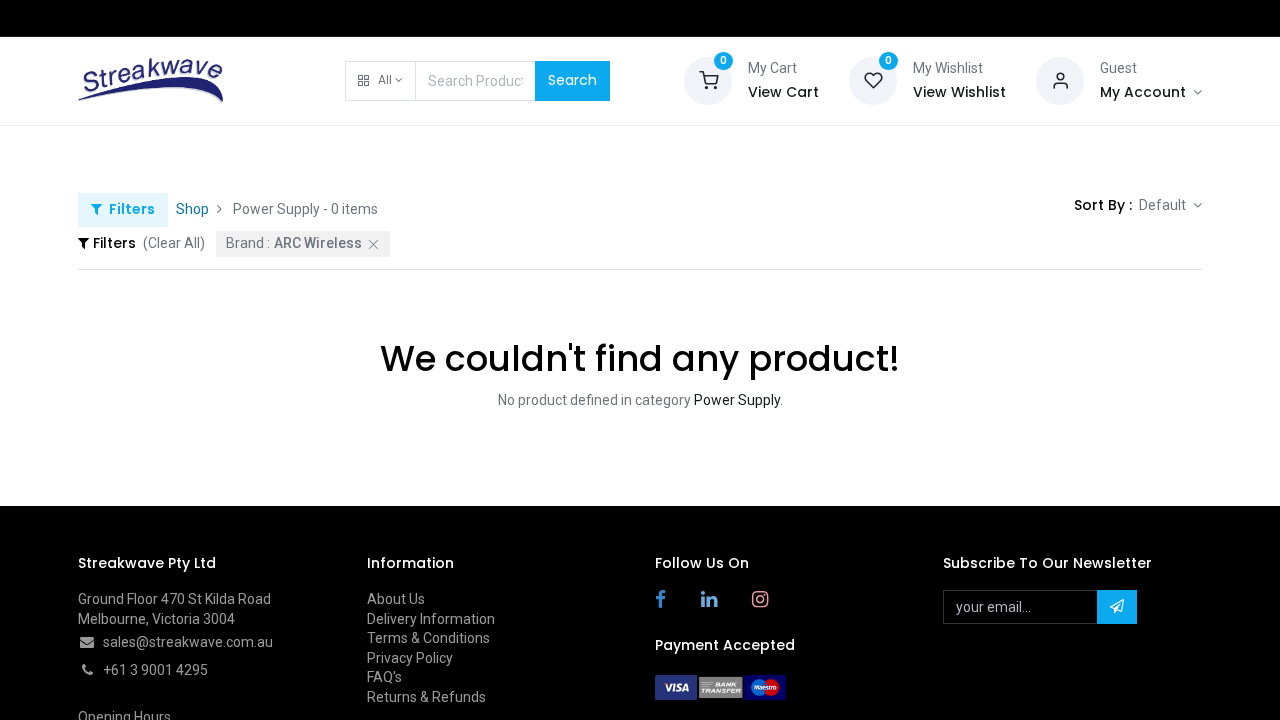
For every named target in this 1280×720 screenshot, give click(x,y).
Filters (130, 209)
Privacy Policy (410, 658)
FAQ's (384, 677)
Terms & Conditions (428, 638)
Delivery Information (431, 619)
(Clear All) (174, 243)
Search (572, 80)
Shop (192, 209)
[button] (380, 81)
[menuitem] (128, 152)
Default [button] (1164, 205)
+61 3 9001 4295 (155, 670)
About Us (396, 599)
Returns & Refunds (426, 697)
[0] (708, 79)
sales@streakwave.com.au (188, 642)
